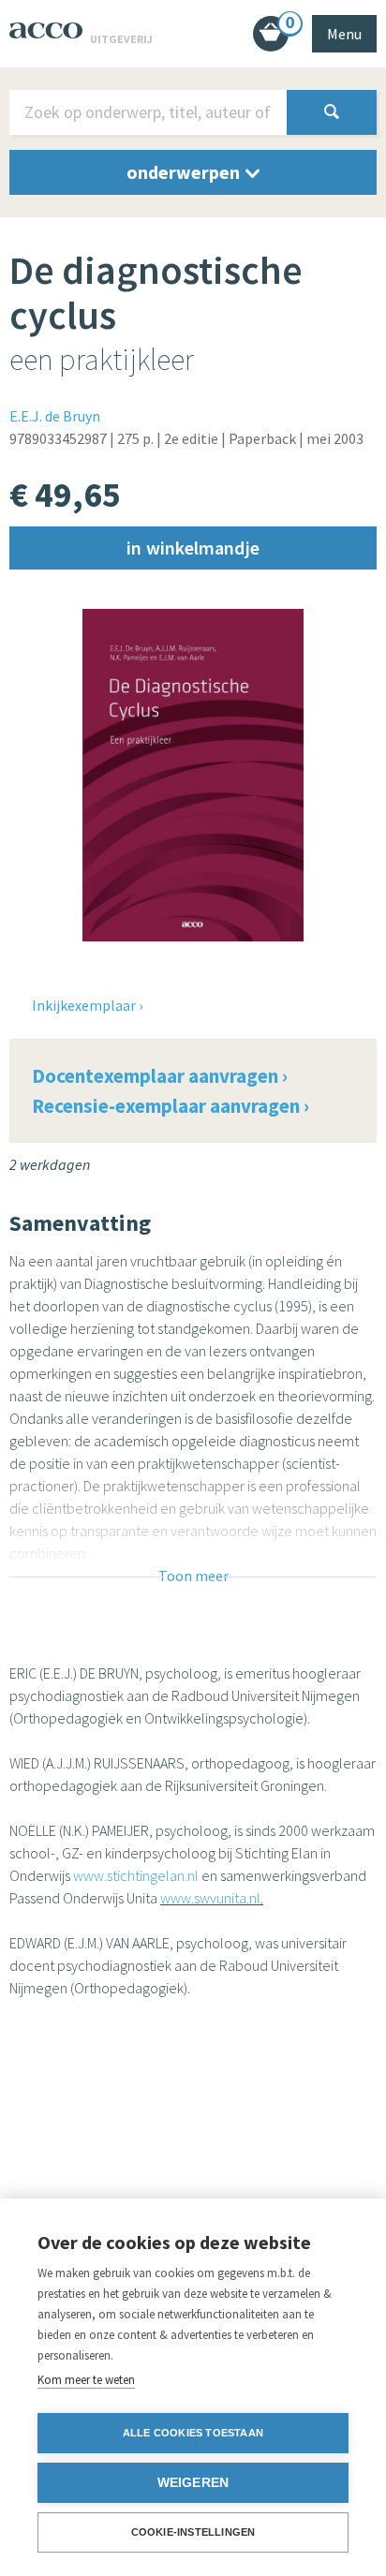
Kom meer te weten (86, 2380)
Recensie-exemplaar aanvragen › (171, 1106)
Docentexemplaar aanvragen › (160, 1076)
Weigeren (193, 2483)
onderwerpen (185, 172)
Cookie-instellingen (193, 2532)
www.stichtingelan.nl (136, 1875)
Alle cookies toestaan (193, 2433)
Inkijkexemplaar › (87, 1005)
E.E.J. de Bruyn (55, 416)
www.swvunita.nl (210, 1898)
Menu (344, 34)
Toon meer (193, 1576)
